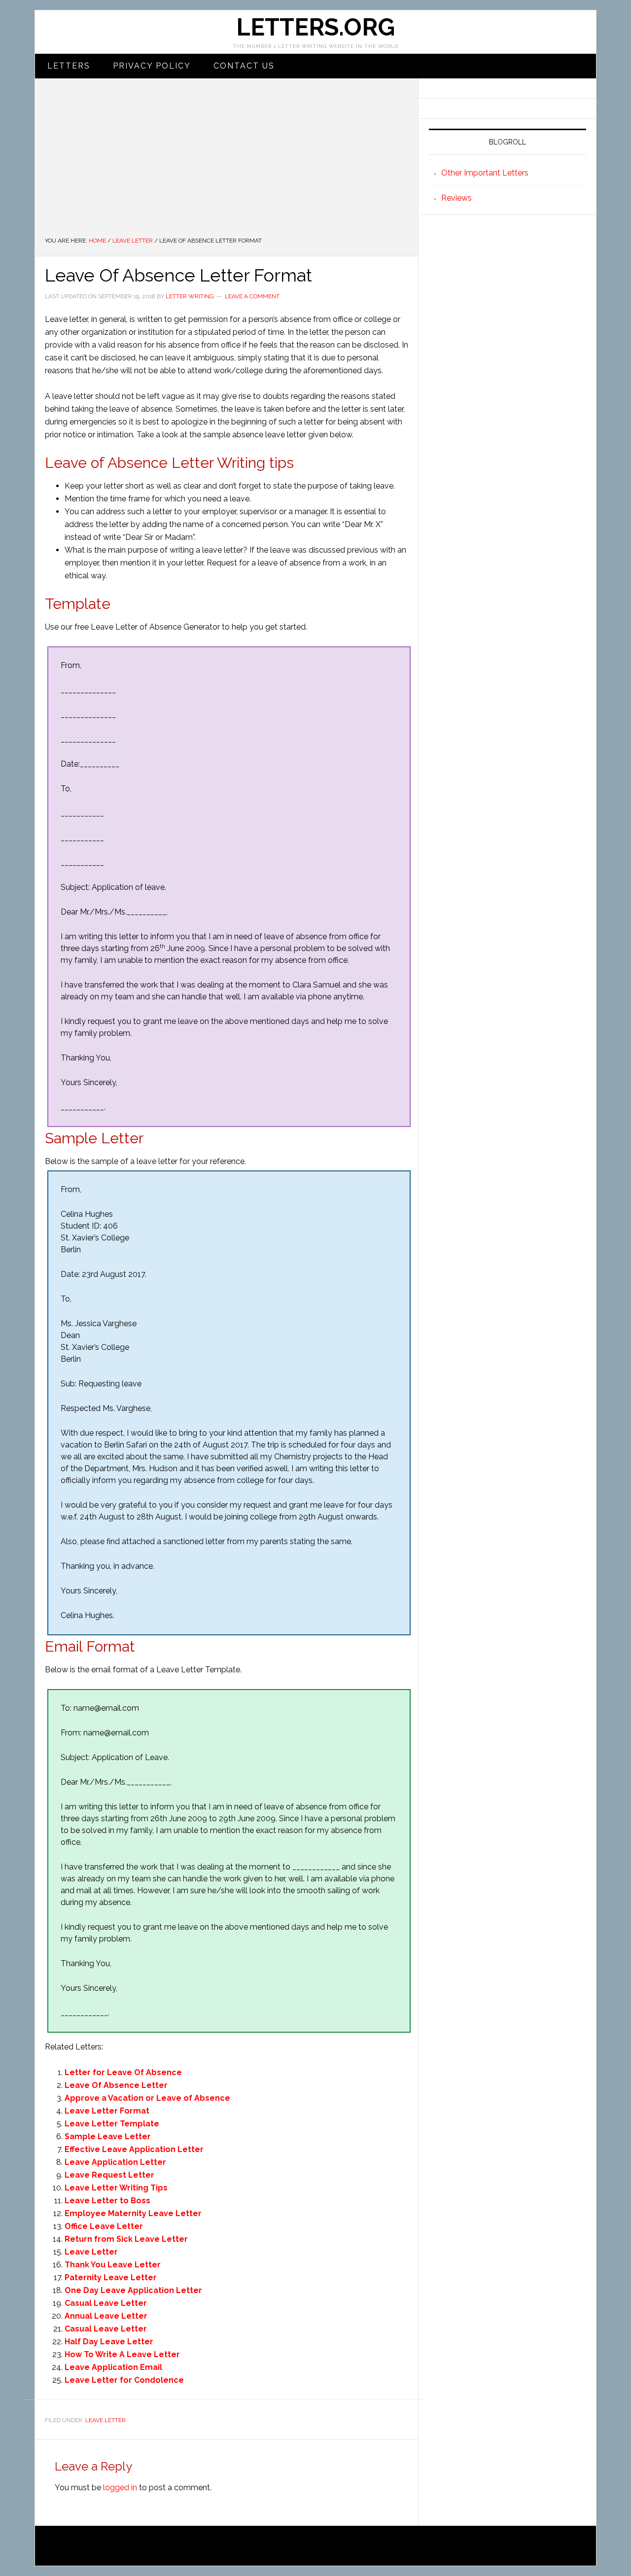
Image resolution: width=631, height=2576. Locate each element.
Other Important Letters (485, 173)
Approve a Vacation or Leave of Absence (147, 2098)
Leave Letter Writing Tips (116, 2188)
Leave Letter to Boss (107, 2201)
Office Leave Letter (104, 2226)
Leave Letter (91, 2252)
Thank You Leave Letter (113, 2265)
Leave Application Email (113, 2367)
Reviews (456, 198)
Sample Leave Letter (108, 2136)
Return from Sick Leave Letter (126, 2239)
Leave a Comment (252, 296)
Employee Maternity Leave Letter (133, 2213)
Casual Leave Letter (106, 2303)
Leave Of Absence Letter (116, 2085)
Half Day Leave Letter (109, 2342)
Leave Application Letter (115, 2162)
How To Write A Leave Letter (122, 2354)
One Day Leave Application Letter (133, 2290)
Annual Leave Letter (106, 2316)
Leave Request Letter (109, 2175)
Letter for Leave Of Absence (123, 2072)
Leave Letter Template (112, 2124)
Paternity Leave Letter (111, 2277)
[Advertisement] (227, 162)
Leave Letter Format (107, 2111)
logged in (120, 2488)
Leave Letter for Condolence (124, 2380)
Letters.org (315, 27)
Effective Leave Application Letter (134, 2149)
